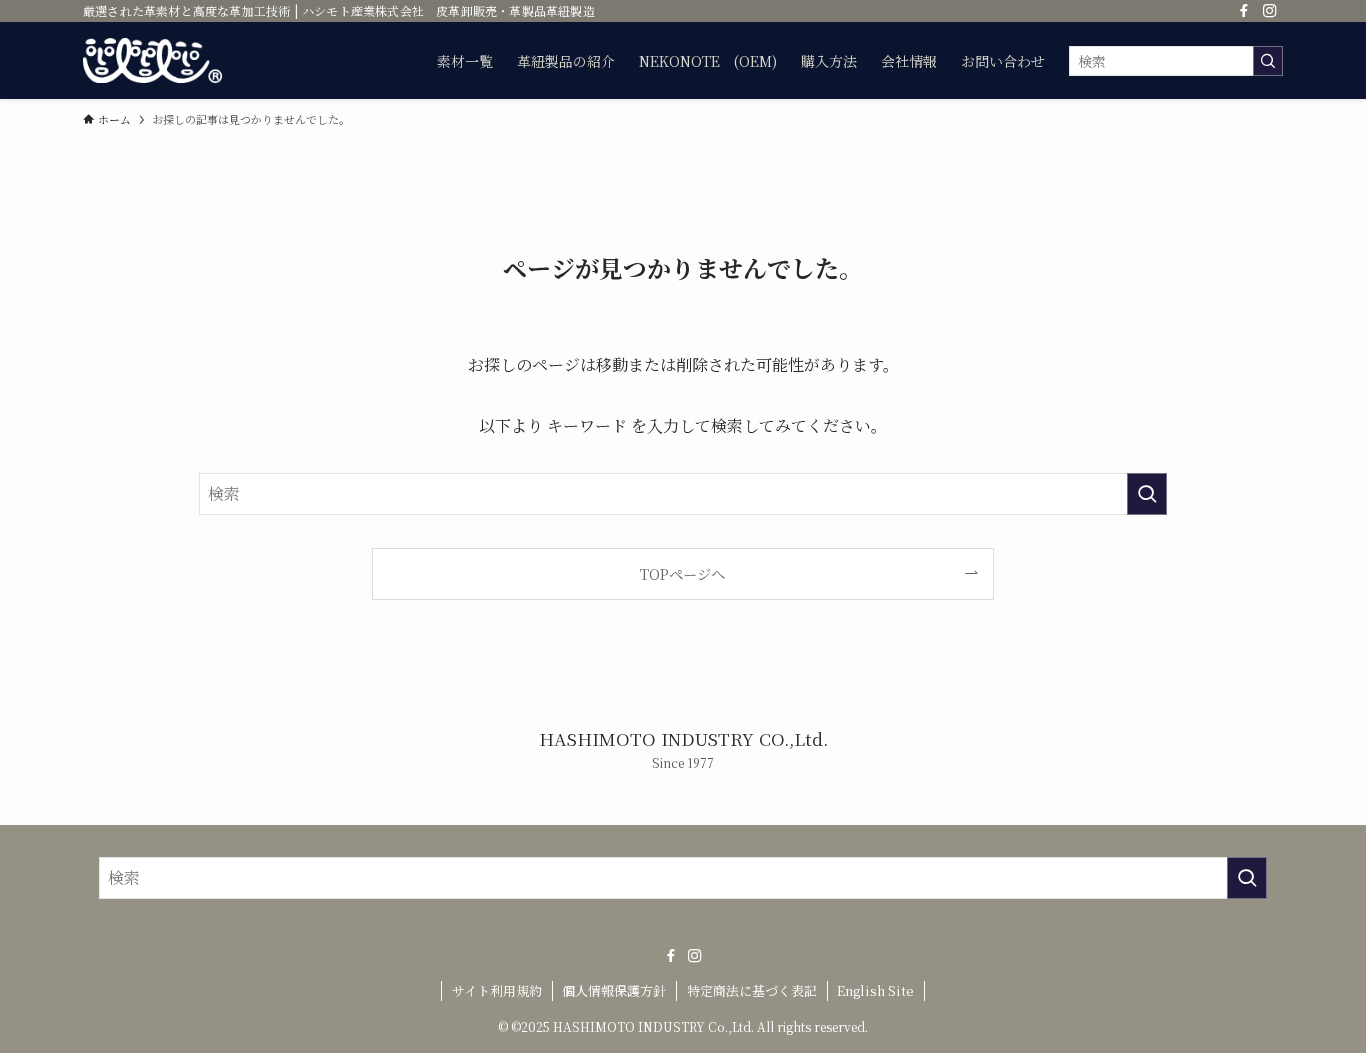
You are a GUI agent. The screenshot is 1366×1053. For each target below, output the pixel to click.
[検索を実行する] (1268, 61)
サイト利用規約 (497, 990)
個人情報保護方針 (614, 990)
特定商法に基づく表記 (752, 990)
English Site (875, 990)
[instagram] (1270, 11)
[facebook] (1244, 11)
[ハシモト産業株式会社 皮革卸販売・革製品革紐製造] (152, 60)
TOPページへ (682, 573)
